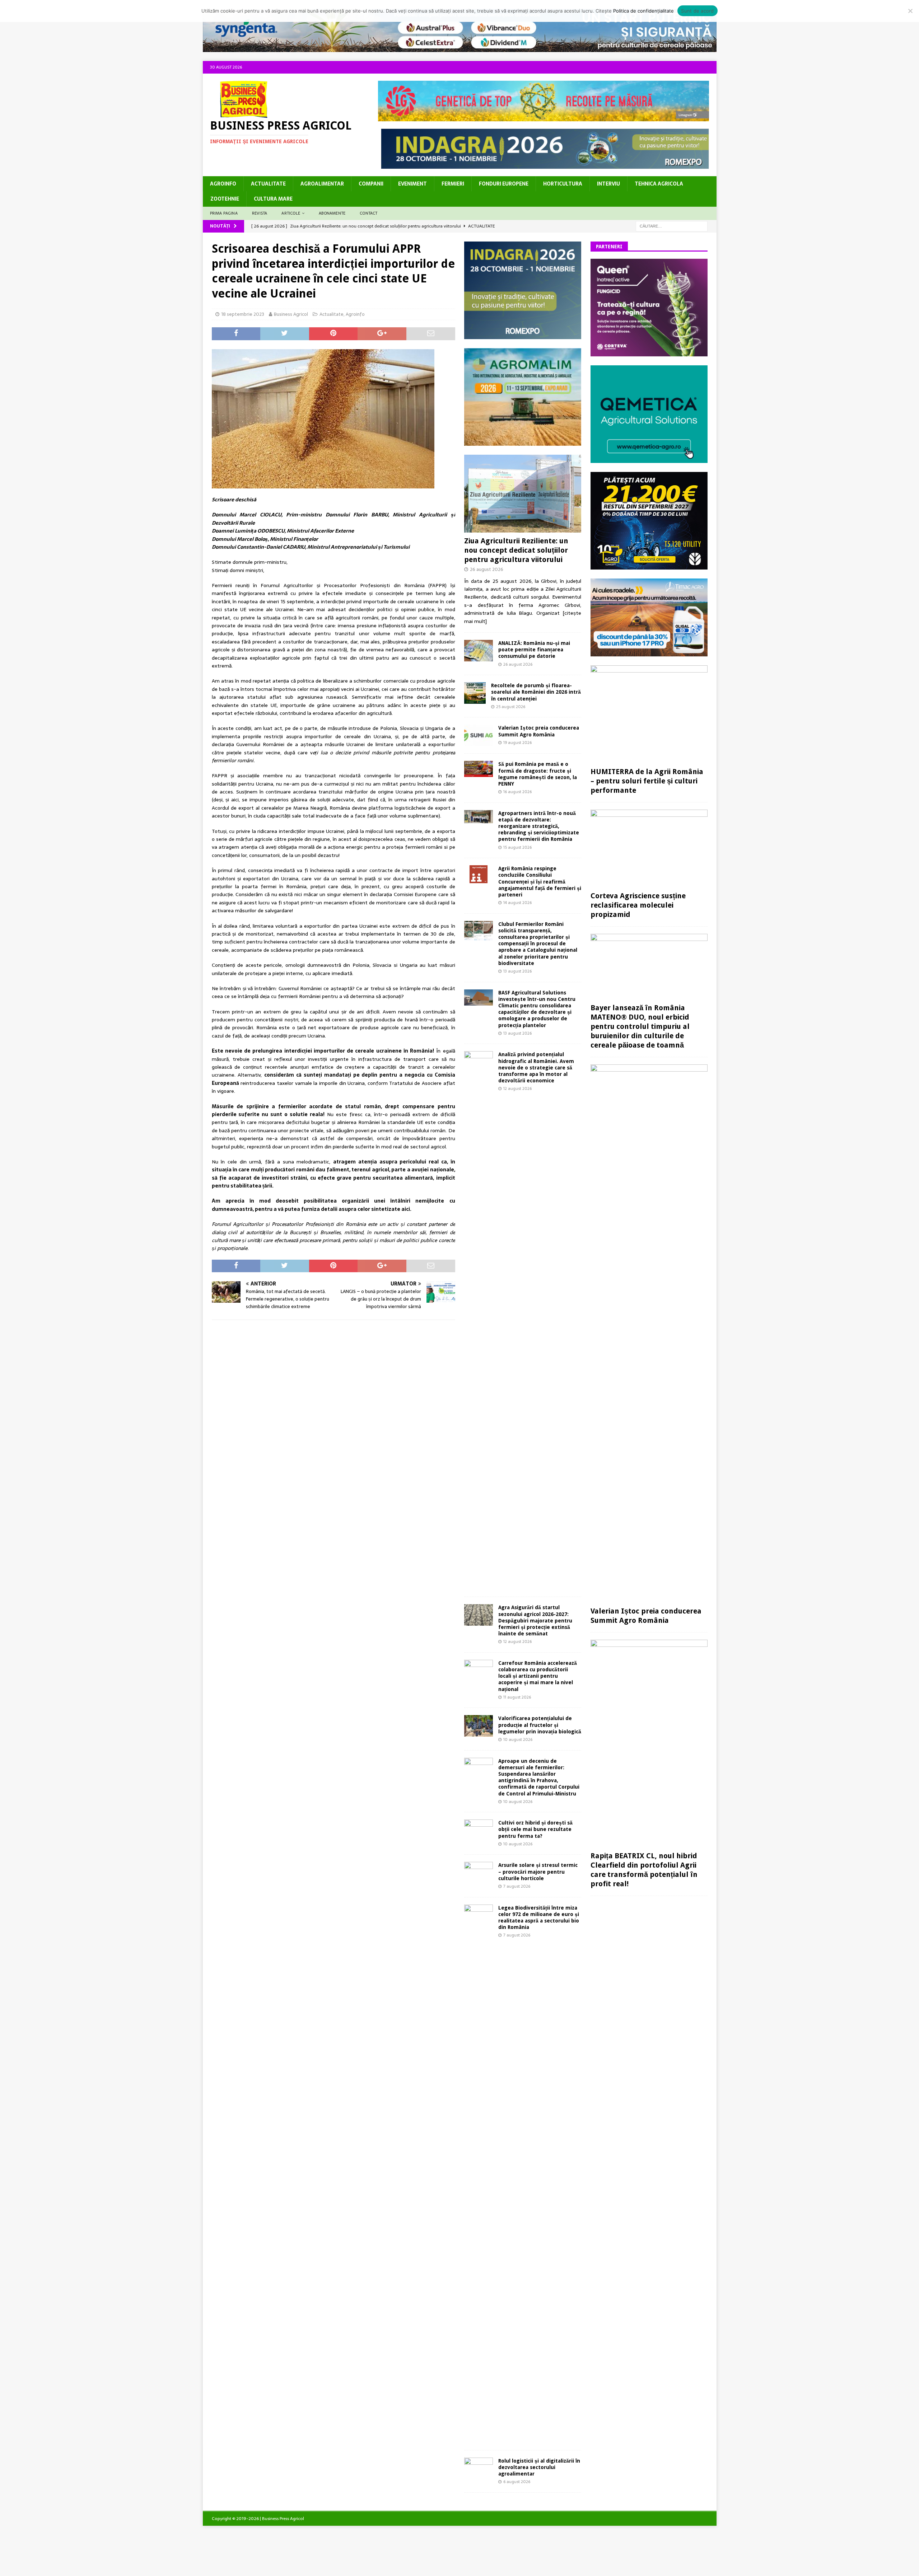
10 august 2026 (518, 1739)
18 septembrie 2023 (243, 314)
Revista (260, 213)
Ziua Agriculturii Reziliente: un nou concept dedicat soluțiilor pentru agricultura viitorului (516, 550)
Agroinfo (223, 184)
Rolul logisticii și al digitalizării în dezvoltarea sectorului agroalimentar (539, 2467)
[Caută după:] (672, 226)
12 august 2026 (517, 1088)
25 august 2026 (511, 707)
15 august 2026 (517, 847)
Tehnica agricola (659, 184)
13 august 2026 (517, 971)
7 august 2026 (517, 1886)
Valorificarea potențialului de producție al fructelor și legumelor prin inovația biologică (540, 1725)
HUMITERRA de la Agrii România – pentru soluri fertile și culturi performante (647, 781)
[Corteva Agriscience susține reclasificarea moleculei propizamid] (649, 849)
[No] (910, 11)
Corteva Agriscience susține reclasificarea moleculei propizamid (638, 905)
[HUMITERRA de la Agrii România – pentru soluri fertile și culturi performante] (649, 715)
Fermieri (453, 184)
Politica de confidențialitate (643, 11)
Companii (371, 184)
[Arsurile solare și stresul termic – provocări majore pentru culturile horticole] (479, 1872)
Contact (368, 213)
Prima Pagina (224, 213)
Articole (291, 213)
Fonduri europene (504, 184)
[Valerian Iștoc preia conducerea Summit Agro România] (479, 735)
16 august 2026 (517, 792)
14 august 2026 (517, 903)
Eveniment (412, 184)
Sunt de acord (697, 11)
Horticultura (563, 184)
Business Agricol (291, 314)
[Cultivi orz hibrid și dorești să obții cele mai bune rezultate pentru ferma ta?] (479, 1829)
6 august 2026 (517, 2482)
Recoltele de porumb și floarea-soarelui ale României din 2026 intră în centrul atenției (536, 692)
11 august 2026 (517, 1697)
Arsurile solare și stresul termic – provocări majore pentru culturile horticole (538, 1872)
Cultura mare (273, 199)
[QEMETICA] (649, 459)
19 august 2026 (517, 743)
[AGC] (649, 565)
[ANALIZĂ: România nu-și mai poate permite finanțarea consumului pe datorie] (479, 651)
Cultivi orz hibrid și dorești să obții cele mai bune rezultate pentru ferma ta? (535, 1829)
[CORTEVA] (649, 352)
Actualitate (268, 184)
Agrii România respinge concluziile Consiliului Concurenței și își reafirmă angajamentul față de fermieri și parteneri (540, 882)
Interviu (608, 184)
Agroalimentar (322, 184)
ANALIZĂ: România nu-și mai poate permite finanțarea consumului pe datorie (534, 650)
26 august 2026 (487, 569)
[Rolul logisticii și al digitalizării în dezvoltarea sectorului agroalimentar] (479, 2467)
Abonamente (332, 213)
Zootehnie (225, 199)
